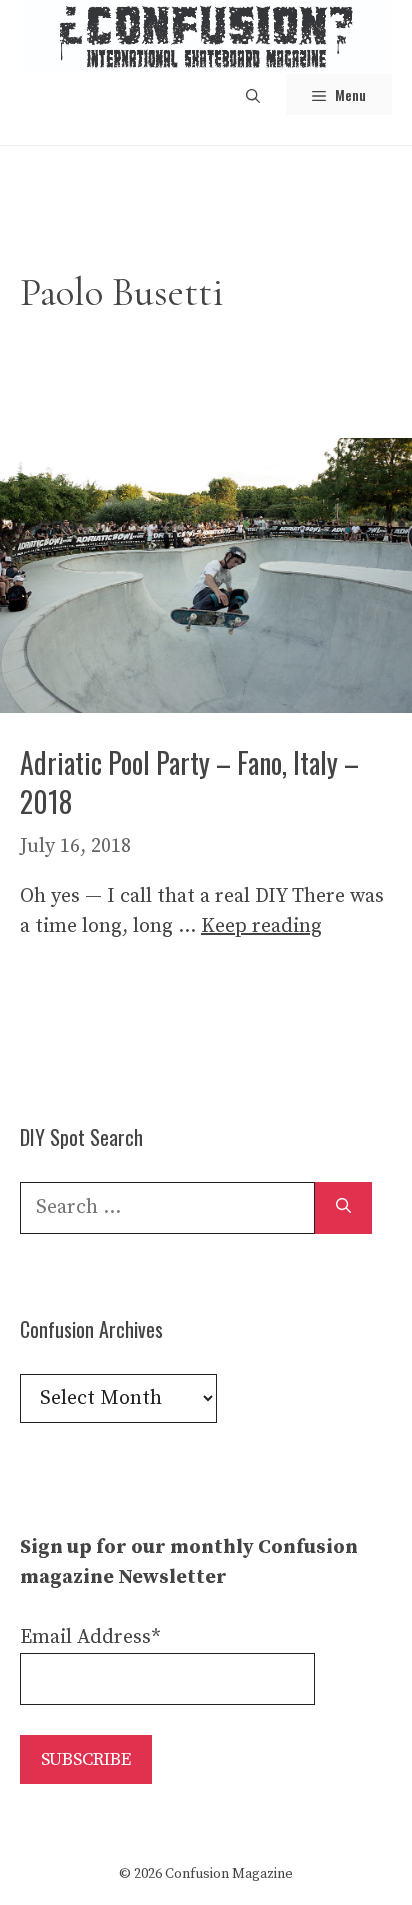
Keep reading (261, 926)
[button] (253, 94)
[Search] (343, 1208)
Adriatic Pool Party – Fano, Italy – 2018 (189, 782)
